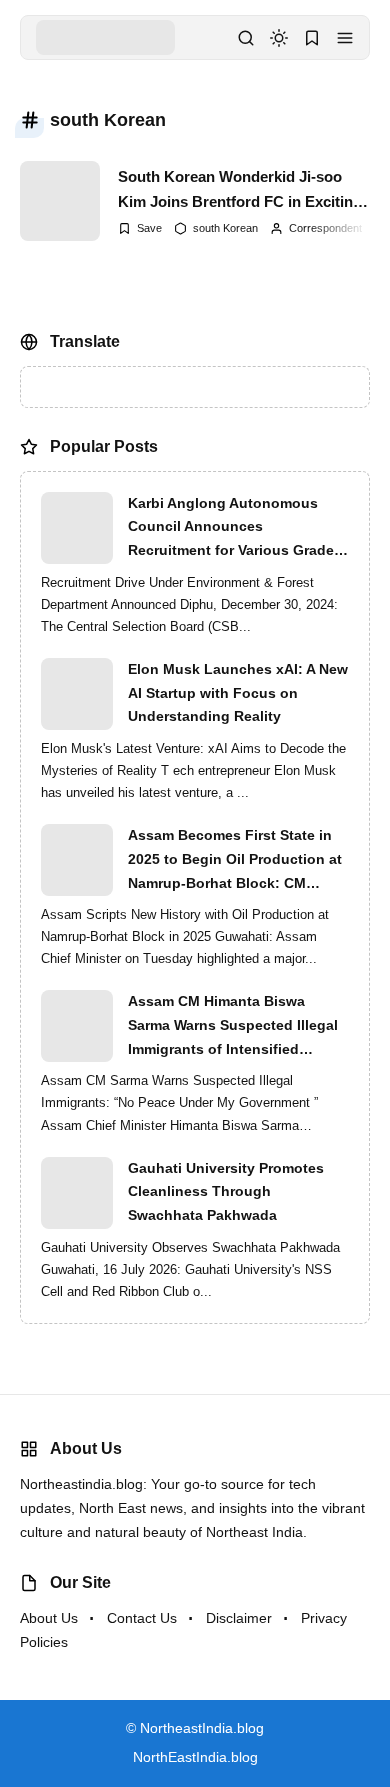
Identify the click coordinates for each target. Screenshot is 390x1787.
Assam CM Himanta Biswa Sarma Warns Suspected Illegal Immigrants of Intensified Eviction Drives (233, 1027)
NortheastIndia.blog (202, 1728)
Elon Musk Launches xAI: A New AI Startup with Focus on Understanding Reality (238, 693)
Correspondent (325, 228)
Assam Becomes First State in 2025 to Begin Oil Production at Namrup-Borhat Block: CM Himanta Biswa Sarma (235, 861)
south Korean (225, 228)
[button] (345, 38)
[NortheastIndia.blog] (105, 36)
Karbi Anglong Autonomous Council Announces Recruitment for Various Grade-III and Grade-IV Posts (233, 529)
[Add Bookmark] (140, 228)
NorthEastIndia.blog (195, 1757)
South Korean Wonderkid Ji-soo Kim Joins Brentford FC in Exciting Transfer (240, 190)
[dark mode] (279, 38)
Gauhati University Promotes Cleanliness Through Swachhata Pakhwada (226, 1192)
